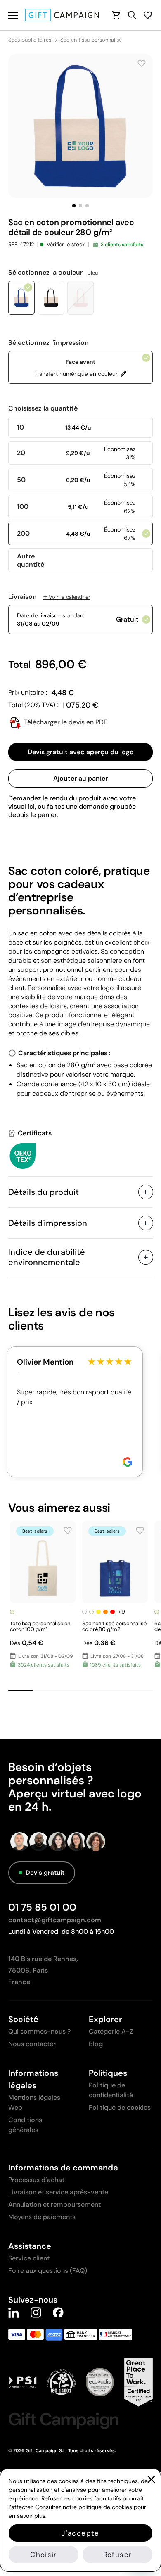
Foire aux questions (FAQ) (48, 2271)
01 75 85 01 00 (42, 1907)
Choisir (43, 2555)
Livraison (49, 597)
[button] (74, 206)
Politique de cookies (120, 2107)
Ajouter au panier (80, 778)
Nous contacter (32, 2044)
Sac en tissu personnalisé (91, 40)
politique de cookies (105, 2507)
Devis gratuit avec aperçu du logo (81, 752)
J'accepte (80, 2533)
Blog (96, 2044)
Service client (29, 2258)
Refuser (117, 2555)
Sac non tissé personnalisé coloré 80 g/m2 (114, 1626)
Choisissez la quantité (43, 408)
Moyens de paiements (42, 2217)
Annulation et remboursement (54, 2204)
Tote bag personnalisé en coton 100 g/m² (40, 1626)
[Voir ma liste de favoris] (148, 15)
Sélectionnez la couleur (53, 273)
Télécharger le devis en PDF (65, 722)
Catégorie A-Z (111, 2031)
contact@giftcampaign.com (55, 1920)
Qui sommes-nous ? (39, 2031)
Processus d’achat (36, 2180)
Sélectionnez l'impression (49, 343)
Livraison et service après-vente (58, 2192)
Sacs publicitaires (30, 40)
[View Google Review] (128, 1462)
